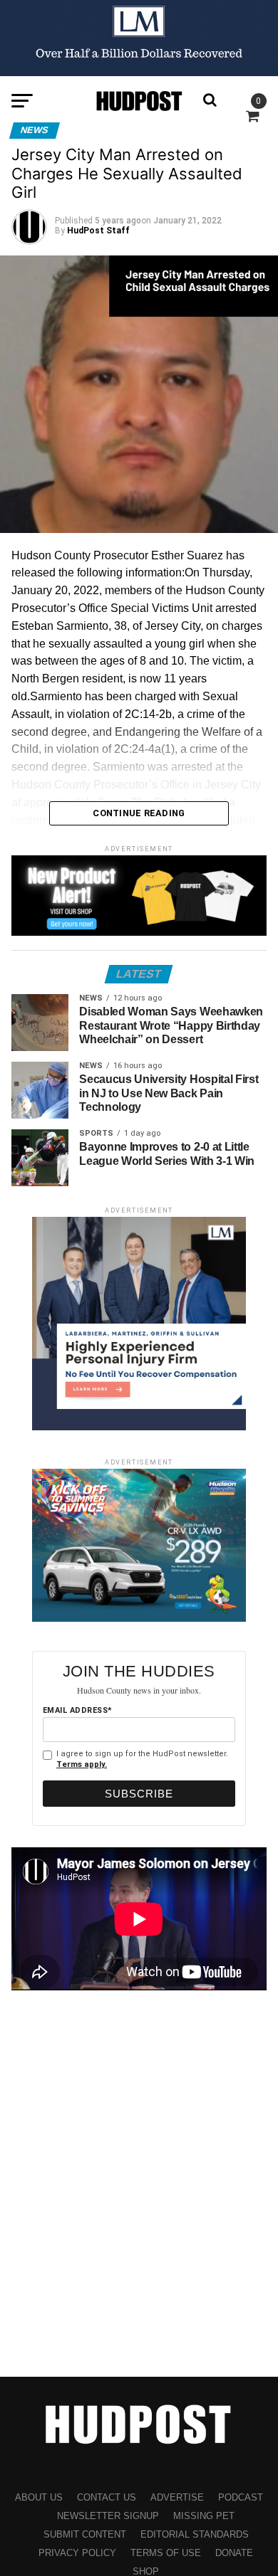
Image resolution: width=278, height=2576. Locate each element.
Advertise (177, 2497)
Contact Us (107, 2497)
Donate (234, 2553)
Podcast (241, 2497)
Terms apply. (82, 1764)
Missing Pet (204, 2516)
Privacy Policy (77, 2553)
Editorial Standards (195, 2534)
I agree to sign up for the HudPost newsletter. (142, 1759)
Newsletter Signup (108, 2516)
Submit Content (85, 2534)
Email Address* (78, 1710)
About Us (39, 2497)
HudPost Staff (98, 231)
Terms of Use (166, 2553)
